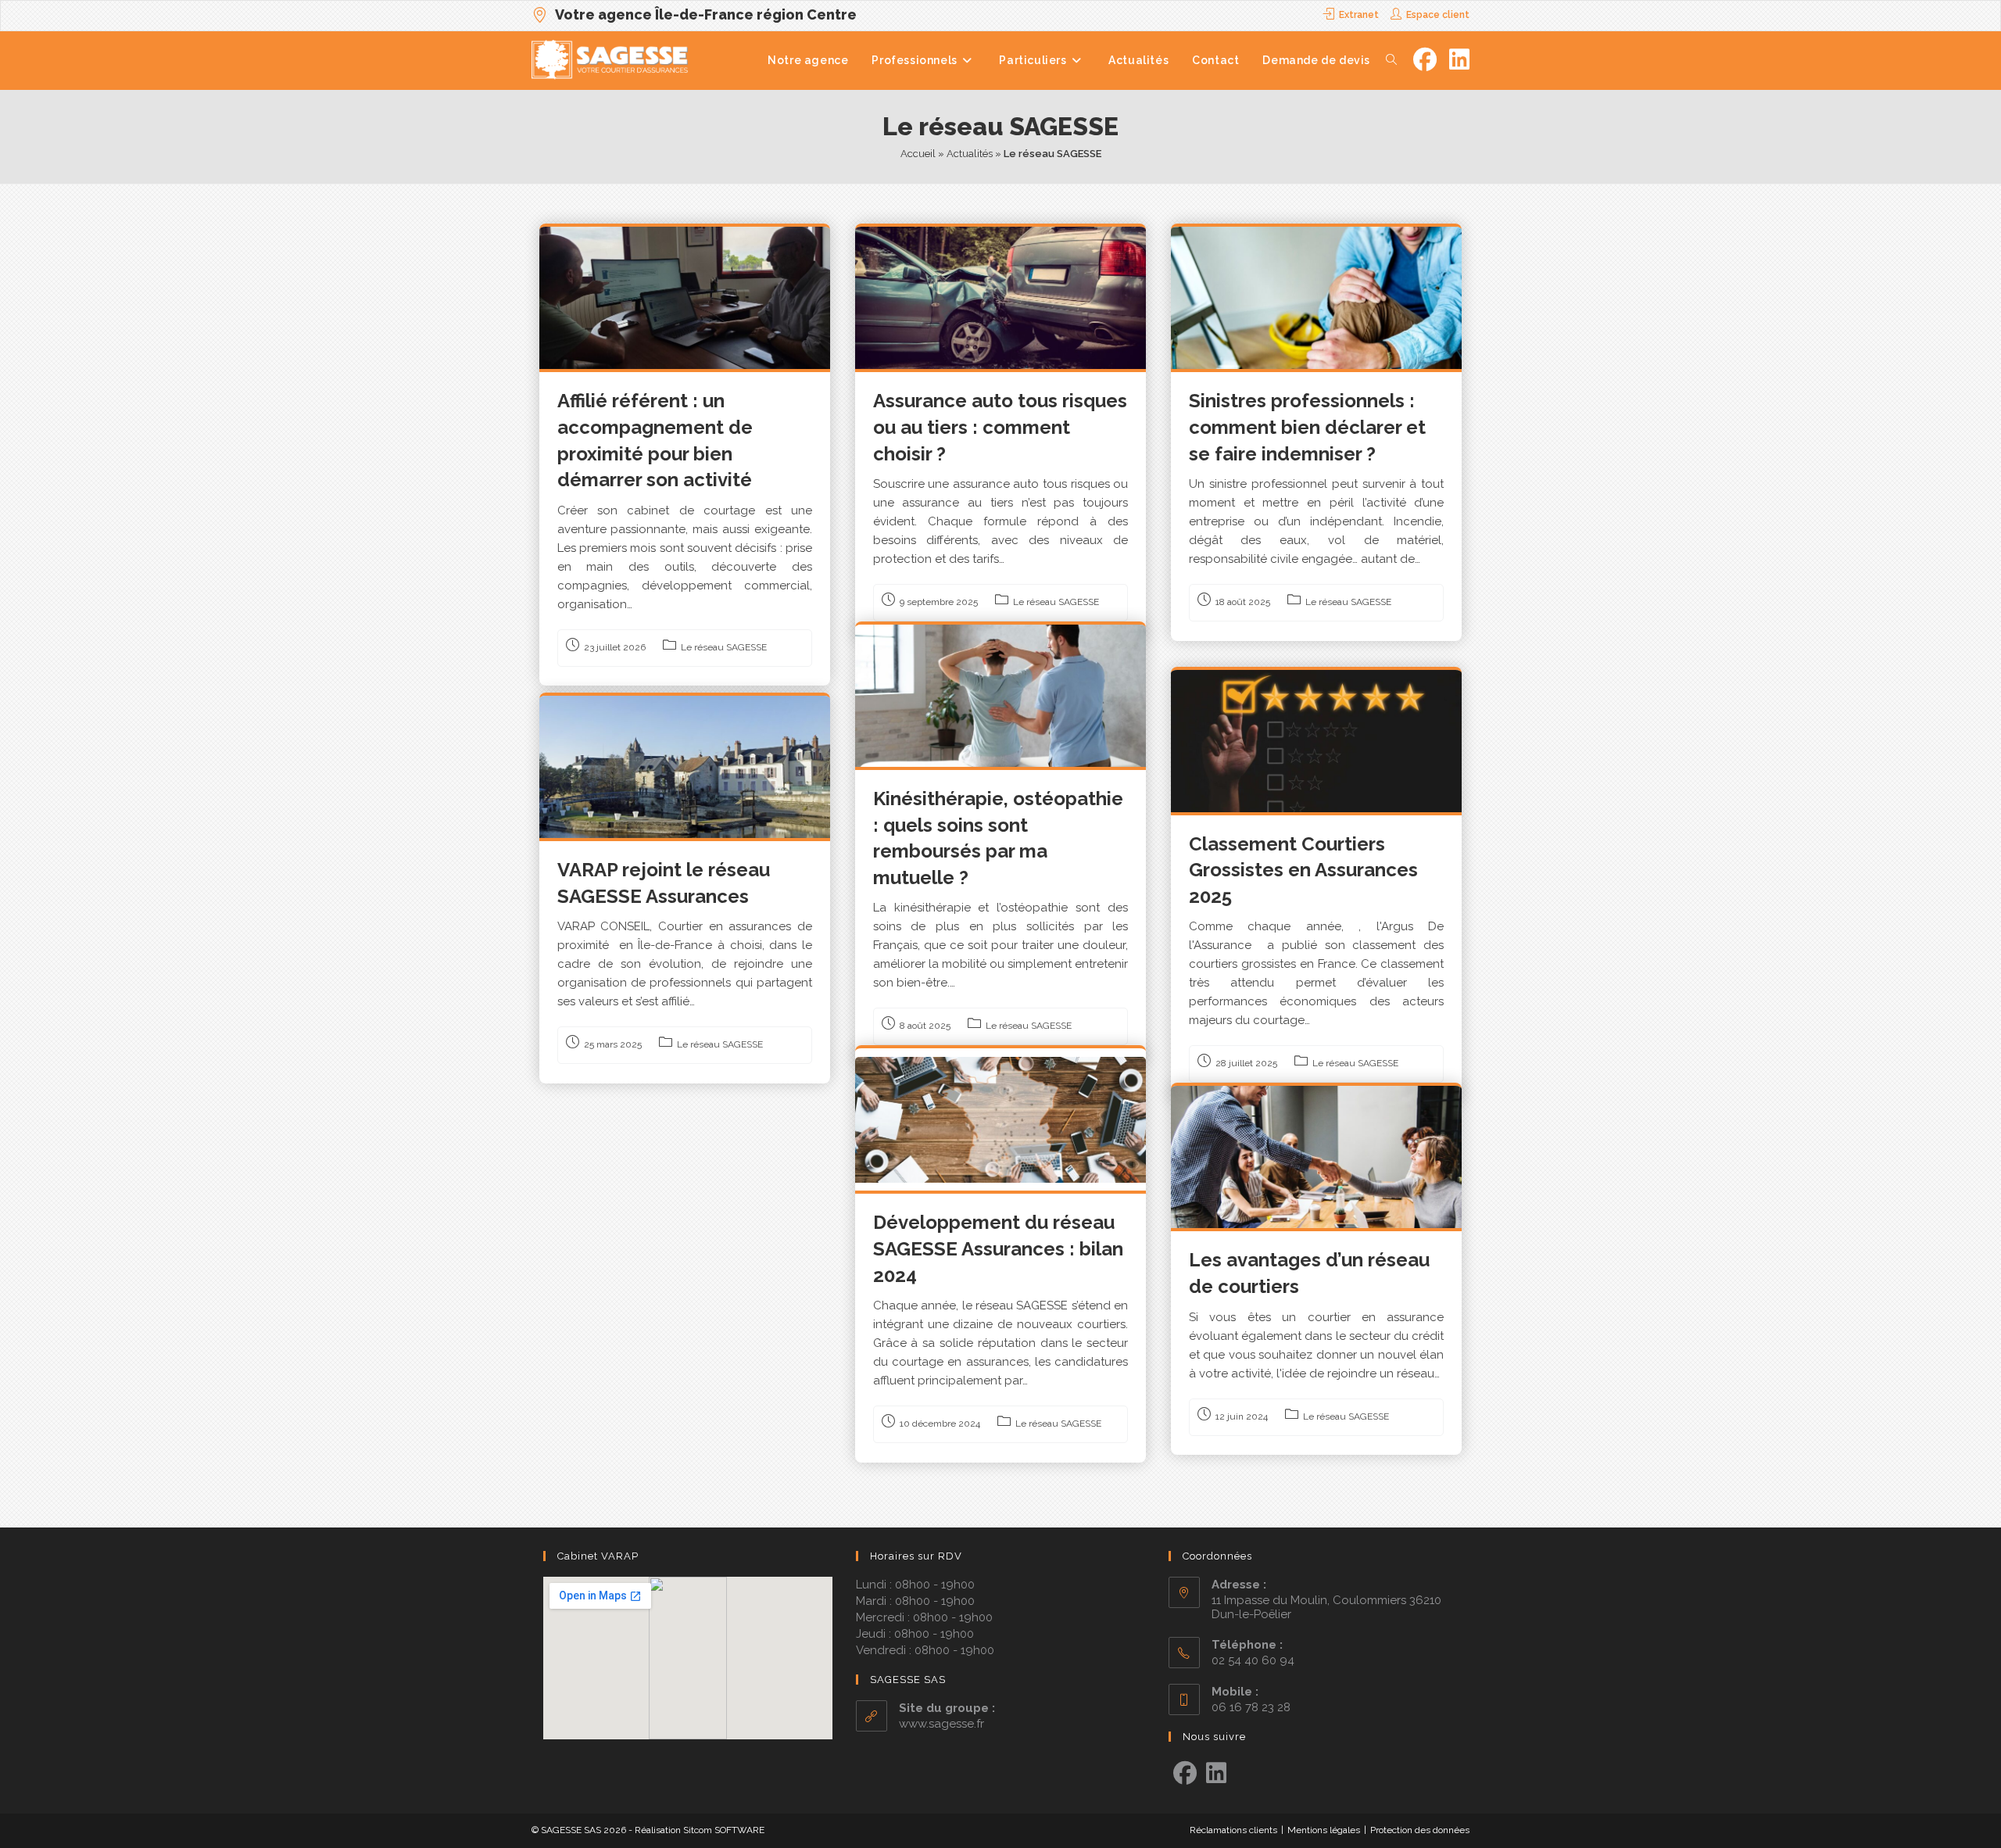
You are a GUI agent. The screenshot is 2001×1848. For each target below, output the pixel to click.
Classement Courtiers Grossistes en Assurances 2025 (1303, 870)
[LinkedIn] (1216, 1774)
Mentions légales (1324, 1830)
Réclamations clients (1233, 1830)
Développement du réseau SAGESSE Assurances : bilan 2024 (998, 1248)
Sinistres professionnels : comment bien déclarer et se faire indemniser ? (1307, 427)
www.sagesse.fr (941, 1724)
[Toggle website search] (1391, 60)
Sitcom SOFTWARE (724, 1830)
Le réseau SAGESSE (724, 647)
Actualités (970, 154)
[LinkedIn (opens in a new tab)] (1459, 60)
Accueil (918, 154)
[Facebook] (1185, 1774)
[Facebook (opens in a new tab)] (1425, 60)
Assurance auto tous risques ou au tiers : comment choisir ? (1000, 427)
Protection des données (1420, 1830)
